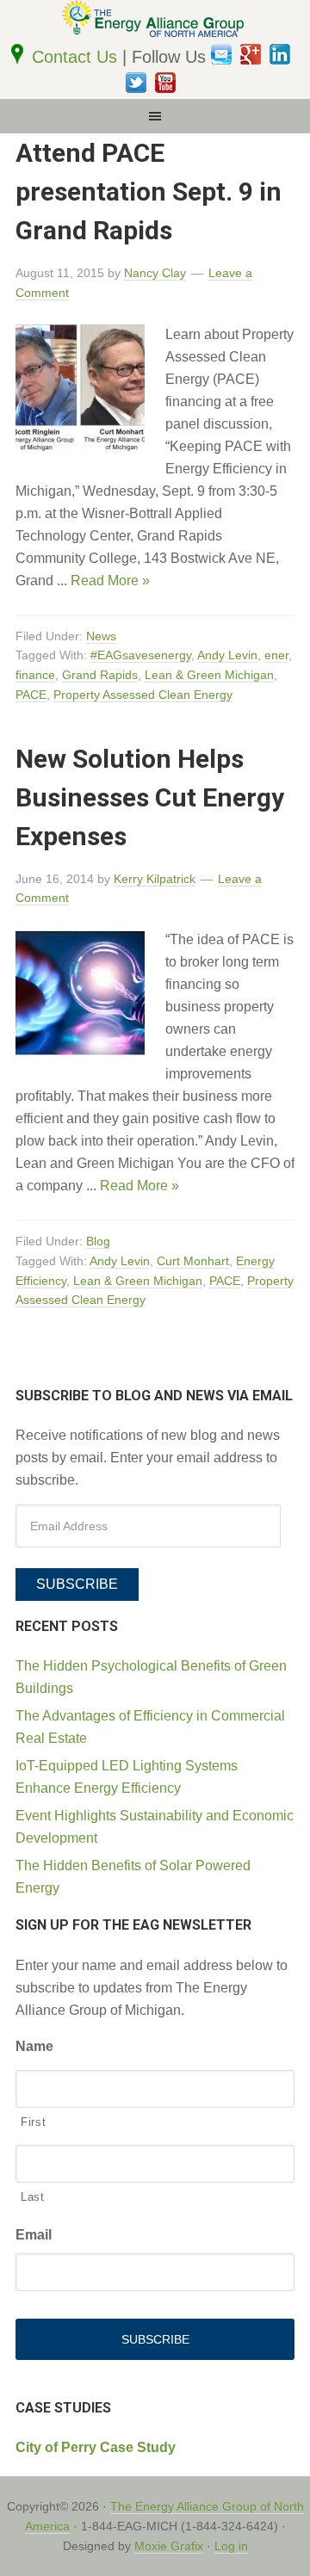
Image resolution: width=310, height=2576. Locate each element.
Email (34, 2235)
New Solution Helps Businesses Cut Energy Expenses (150, 797)
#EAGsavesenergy (141, 655)
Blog (98, 1241)
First (33, 2122)
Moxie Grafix (169, 2546)
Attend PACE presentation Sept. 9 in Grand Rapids (149, 192)
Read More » (110, 581)
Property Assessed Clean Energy (143, 695)
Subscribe (77, 1584)
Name (34, 2046)
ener (276, 655)
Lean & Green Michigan (209, 675)
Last (33, 2197)
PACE (31, 695)
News (101, 636)
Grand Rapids (100, 675)
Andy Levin (227, 655)
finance (35, 675)
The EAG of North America (155, 22)
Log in (231, 2546)
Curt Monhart (193, 1261)
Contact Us (77, 57)
